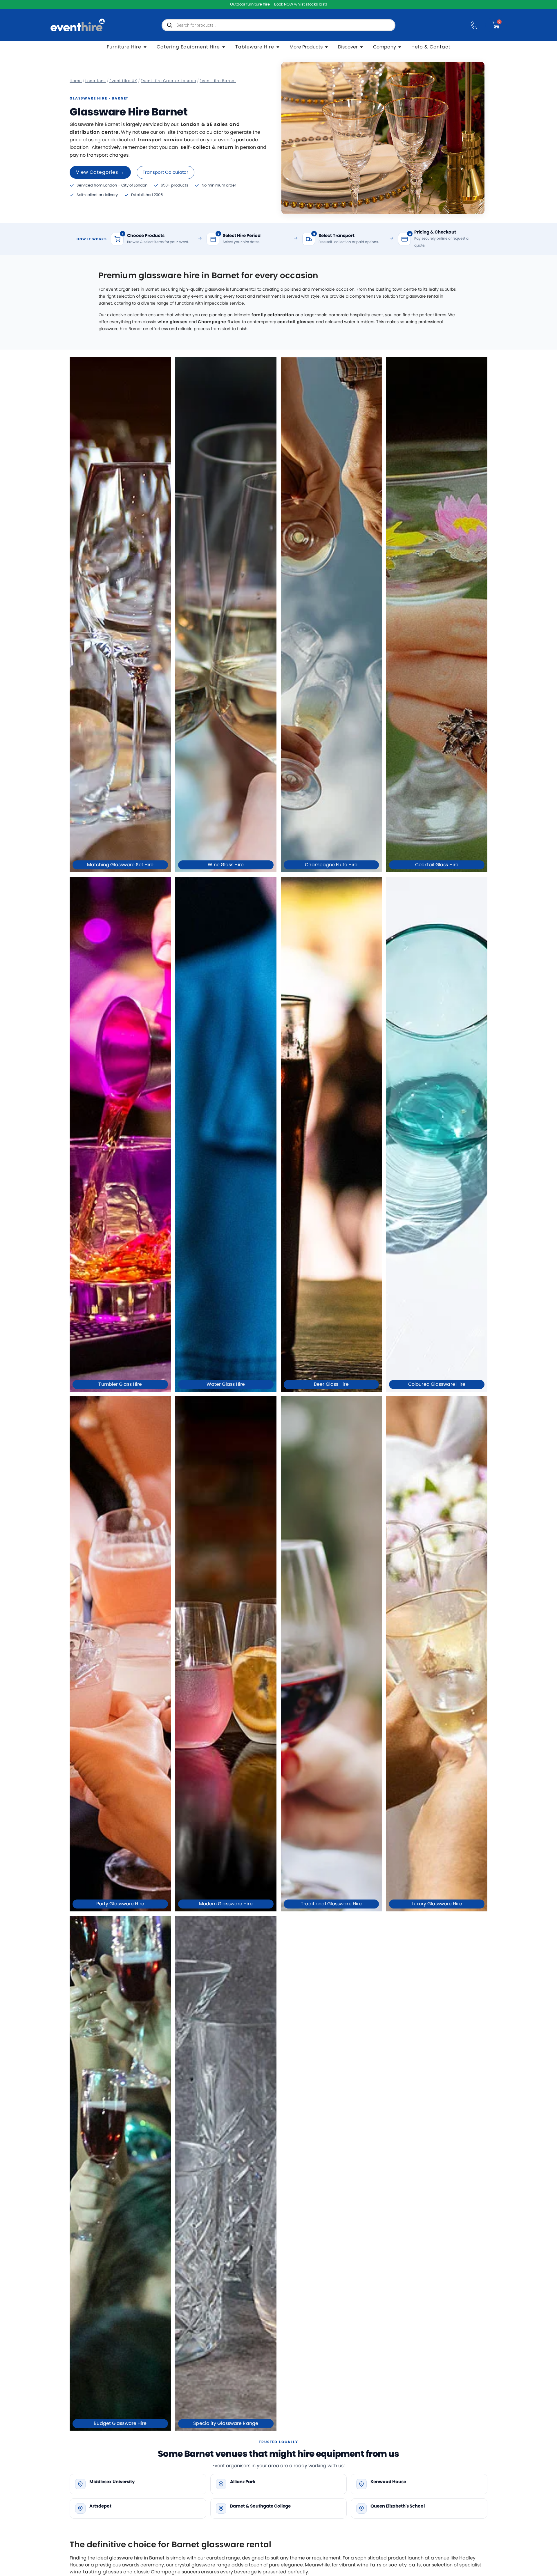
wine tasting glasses (96, 2572)
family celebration (273, 315)
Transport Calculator (166, 172)
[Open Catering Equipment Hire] (224, 47)
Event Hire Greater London (168, 81)
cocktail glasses (296, 322)
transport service (160, 140)
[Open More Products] (326, 47)
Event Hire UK (123, 81)
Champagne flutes (219, 322)
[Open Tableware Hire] (278, 47)
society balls (405, 2565)
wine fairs (369, 2565)
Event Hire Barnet (218, 81)
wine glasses (173, 322)
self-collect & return (207, 147)
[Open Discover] (361, 47)
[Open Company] (400, 47)
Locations (96, 81)
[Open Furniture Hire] (145, 47)
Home (76, 81)
